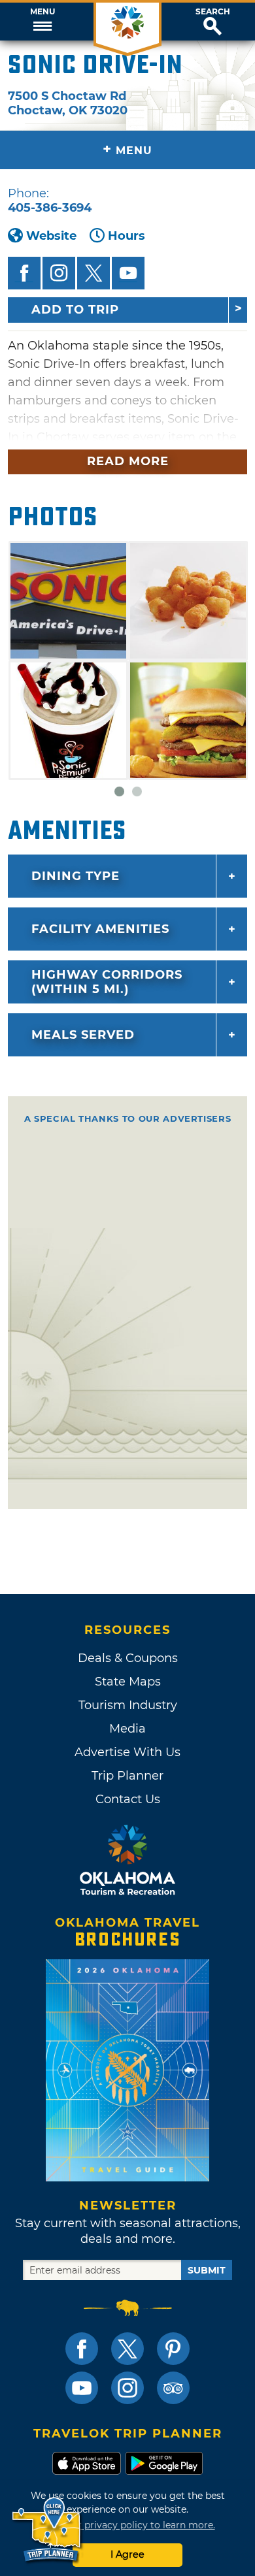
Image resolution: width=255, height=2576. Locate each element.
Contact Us (128, 1799)
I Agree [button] (127, 2554)
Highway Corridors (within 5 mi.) (107, 982)
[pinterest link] (173, 2349)
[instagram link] (127, 2388)
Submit (207, 2270)
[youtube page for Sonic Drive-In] (128, 273)
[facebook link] (82, 2349)
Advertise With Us (127, 1752)
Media (127, 1729)
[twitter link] (127, 2349)
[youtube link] (82, 2388)
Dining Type (76, 876)
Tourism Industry (128, 1705)
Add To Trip (75, 310)
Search (213, 12)
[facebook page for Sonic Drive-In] (24, 273)
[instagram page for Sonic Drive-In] (59, 273)
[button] (42, 22)
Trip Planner (127, 1776)
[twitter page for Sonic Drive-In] (93, 273)
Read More (128, 461)
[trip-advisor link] (173, 2388)
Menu (42, 12)
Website (51, 236)
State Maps (128, 1682)
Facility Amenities (100, 929)
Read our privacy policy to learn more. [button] (128, 2525)
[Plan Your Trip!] (47, 2530)
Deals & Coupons (128, 1658)
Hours (127, 236)
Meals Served (83, 1035)
